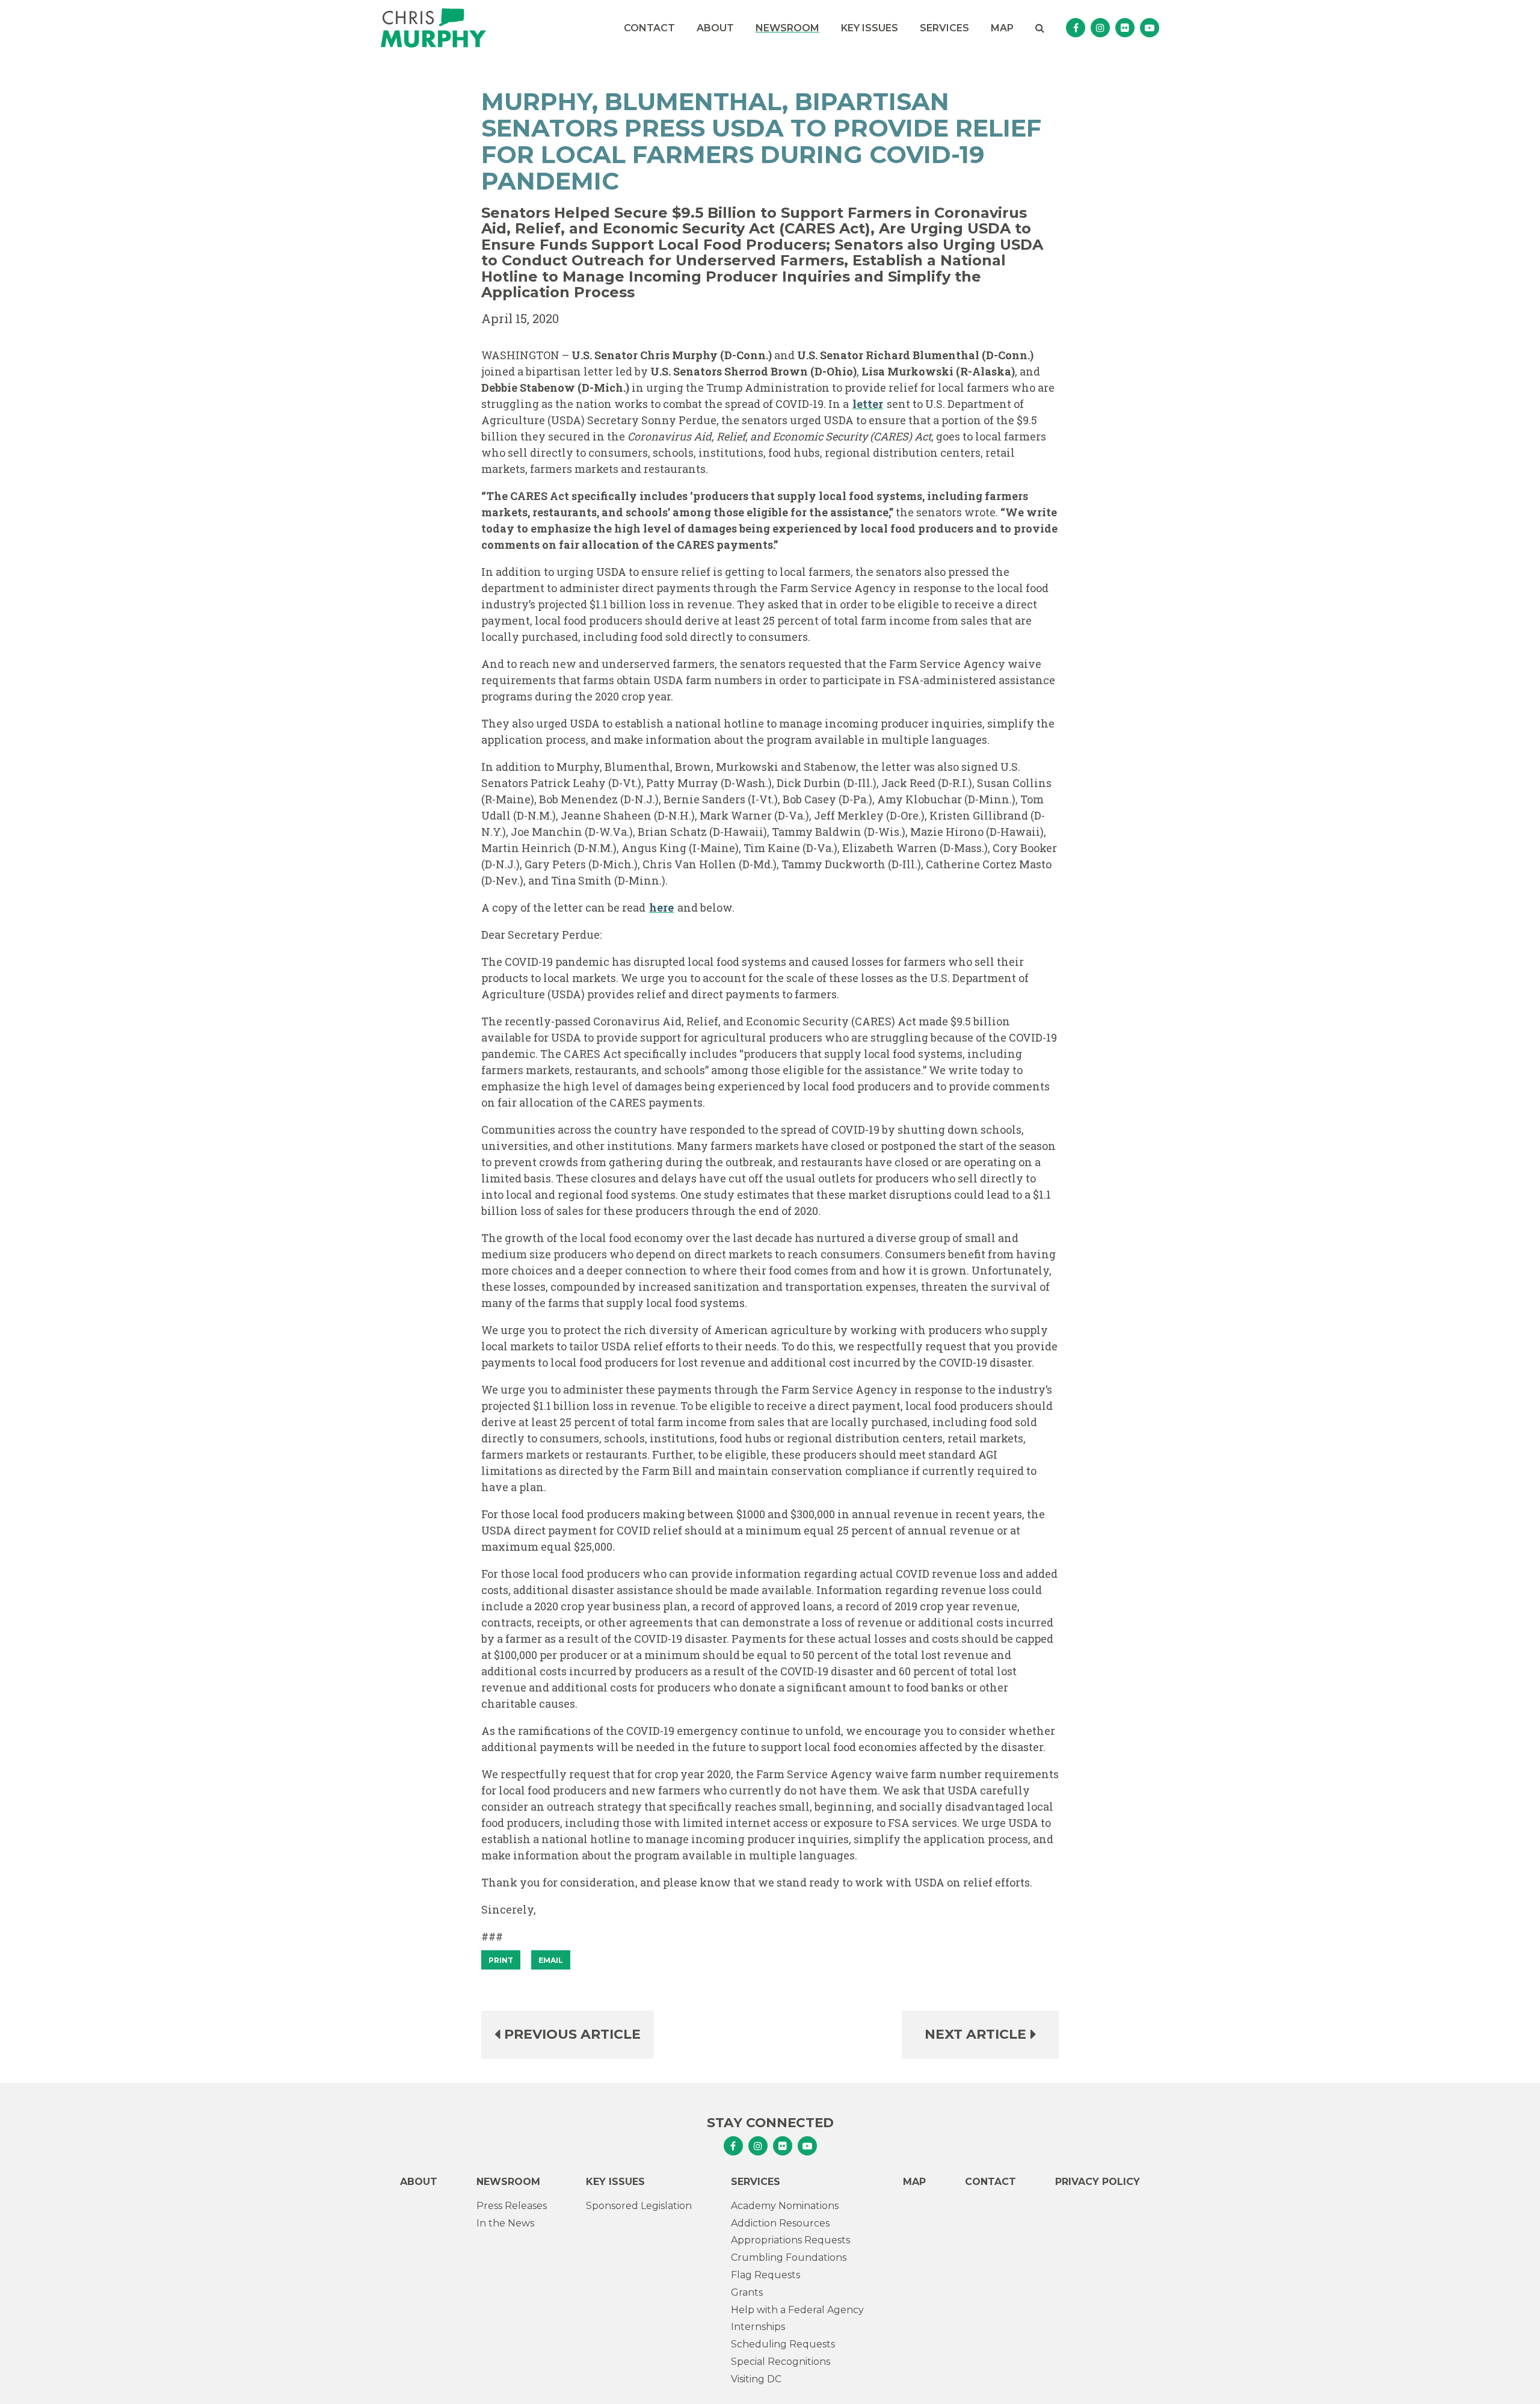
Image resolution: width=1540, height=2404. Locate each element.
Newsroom (787, 28)
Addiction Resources (780, 2223)
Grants (747, 2292)
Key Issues (870, 28)
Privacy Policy (1098, 2182)
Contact (649, 28)
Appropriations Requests (790, 2240)
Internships (758, 2327)
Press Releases (512, 2206)
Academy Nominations (785, 2206)
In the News (505, 2223)
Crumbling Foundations (789, 2257)
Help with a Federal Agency (797, 2310)
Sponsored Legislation (639, 2206)
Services (944, 28)
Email (551, 1960)
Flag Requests (765, 2275)
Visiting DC (756, 2379)
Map (1002, 28)
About (715, 28)
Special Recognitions (781, 2362)
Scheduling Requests (783, 2344)
